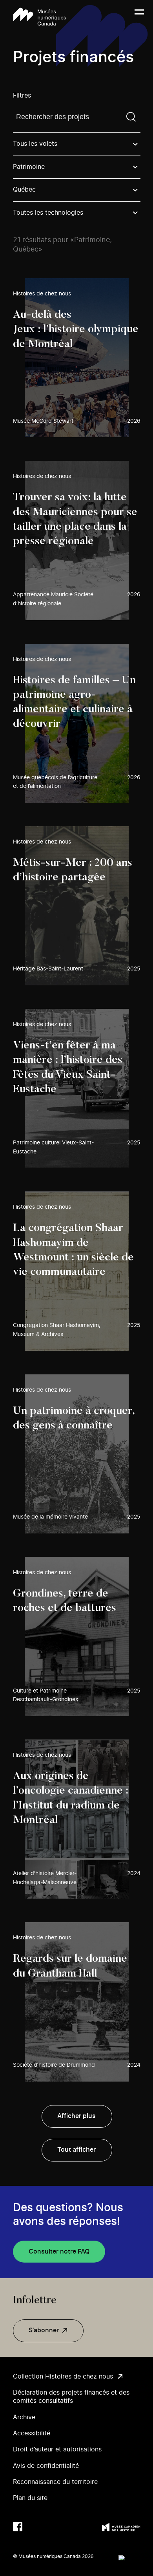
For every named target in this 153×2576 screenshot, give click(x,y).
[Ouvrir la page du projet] (77, 358)
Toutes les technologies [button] (48, 213)
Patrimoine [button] (29, 167)
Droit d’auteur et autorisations (57, 2449)
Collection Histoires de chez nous (63, 2377)
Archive (24, 2417)
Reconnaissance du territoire (55, 2482)
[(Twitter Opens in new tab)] (33, 2527)
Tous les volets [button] (35, 144)
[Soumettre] (131, 117)
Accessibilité (32, 2433)
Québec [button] (24, 190)
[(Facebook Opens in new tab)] (18, 2527)
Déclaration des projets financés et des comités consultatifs (71, 2397)
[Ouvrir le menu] (139, 17)
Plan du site (30, 2498)
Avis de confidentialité (46, 2466)
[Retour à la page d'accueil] (40, 17)
